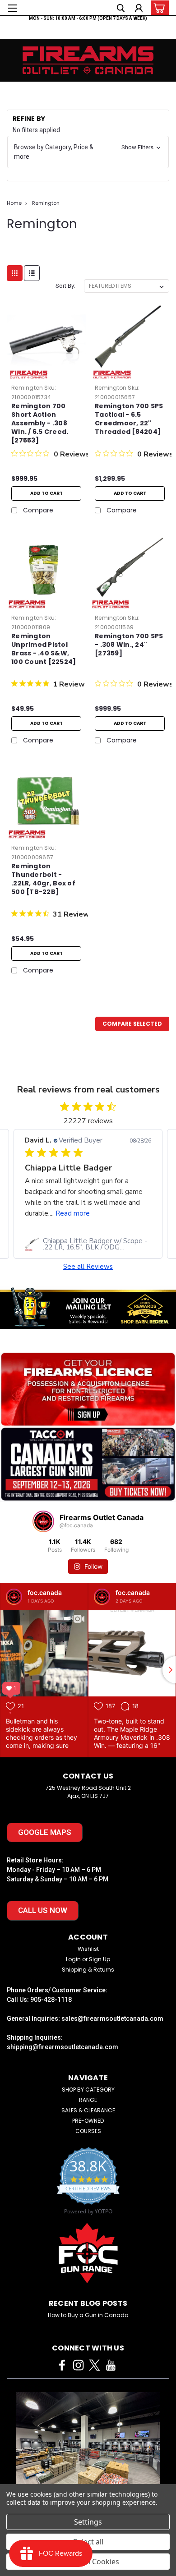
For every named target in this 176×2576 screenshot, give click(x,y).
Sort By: (65, 286)
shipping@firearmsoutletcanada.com (63, 2047)
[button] (88, 152)
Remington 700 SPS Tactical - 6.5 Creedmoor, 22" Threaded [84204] (129, 419)
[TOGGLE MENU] (12, 8)
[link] (88, 1244)
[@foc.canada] (43, 1521)
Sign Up (100, 1959)
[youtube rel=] (111, 2365)
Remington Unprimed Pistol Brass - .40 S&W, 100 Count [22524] (44, 649)
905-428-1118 (51, 2000)
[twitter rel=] (95, 2365)
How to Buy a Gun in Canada (88, 2315)
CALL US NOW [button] (43, 1910)
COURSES (88, 2131)
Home (14, 203)
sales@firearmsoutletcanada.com (112, 2018)
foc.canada (45, 1592)
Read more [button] (73, 1213)
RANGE (88, 2100)
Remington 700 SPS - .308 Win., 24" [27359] (129, 645)
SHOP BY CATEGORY (88, 2090)
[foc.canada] (14, 1597)
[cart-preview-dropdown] (158, 8)
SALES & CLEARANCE (88, 2110)
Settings (88, 2522)
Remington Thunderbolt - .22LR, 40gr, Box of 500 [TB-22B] (43, 879)
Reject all (88, 2542)
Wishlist (88, 1949)
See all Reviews (88, 1267)
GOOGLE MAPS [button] (45, 1832)
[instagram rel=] (78, 2365)
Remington (46, 203)
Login (73, 1959)
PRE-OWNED (88, 2121)
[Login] (139, 9)
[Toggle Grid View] (15, 273)
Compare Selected (132, 1024)
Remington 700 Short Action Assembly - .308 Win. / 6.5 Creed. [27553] (40, 423)
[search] (121, 9)
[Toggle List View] (32, 273)
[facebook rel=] (62, 2365)
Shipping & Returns (88, 1970)
